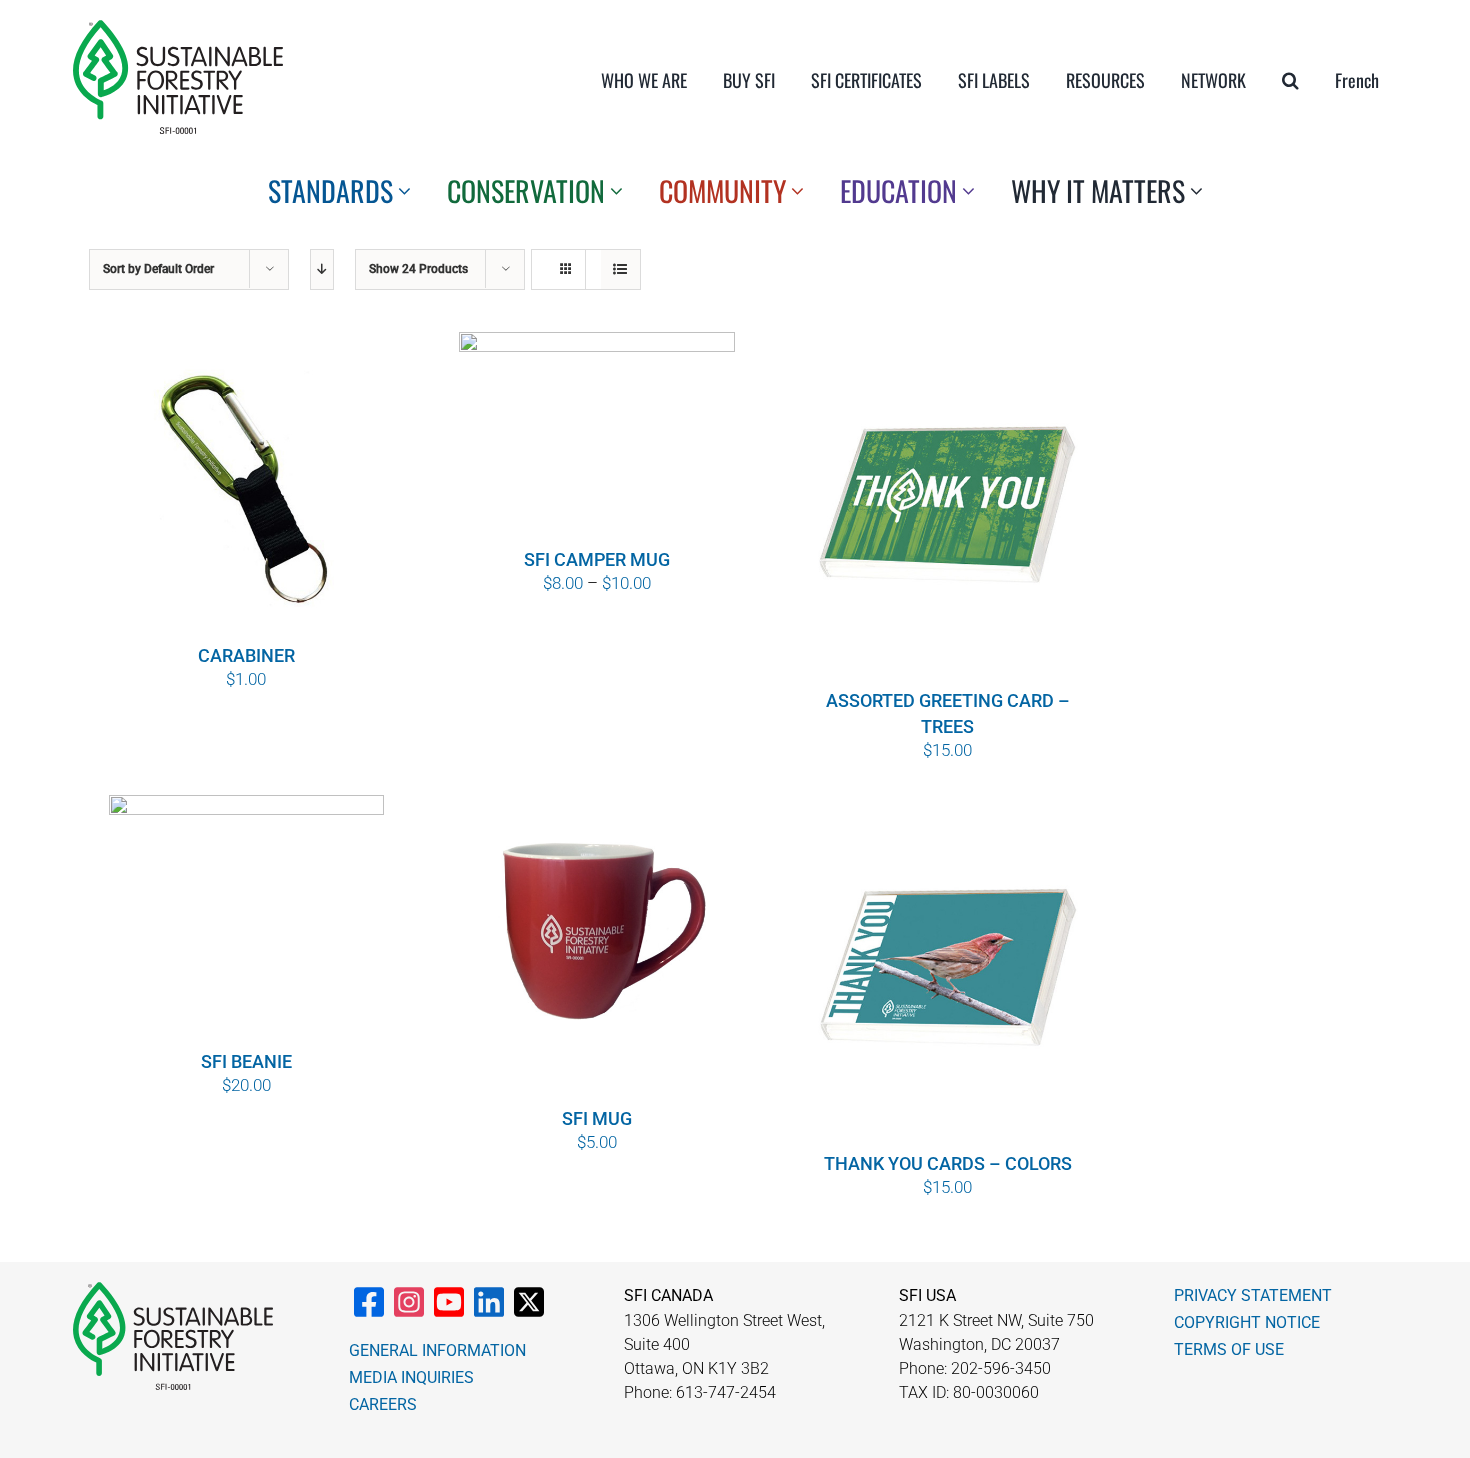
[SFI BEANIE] (247, 920)
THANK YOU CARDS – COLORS (948, 1163)
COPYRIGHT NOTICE (1247, 1322)
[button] (1290, 80)
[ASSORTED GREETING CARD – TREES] (948, 508)
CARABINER (246, 655)
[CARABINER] (247, 485)
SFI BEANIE (246, 1061)
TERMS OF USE (1229, 1349)
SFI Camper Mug (597, 559)
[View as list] (620, 269)
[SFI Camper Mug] (597, 437)
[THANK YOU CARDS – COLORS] (948, 971)
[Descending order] (322, 269)
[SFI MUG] (597, 948)
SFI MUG (597, 1118)
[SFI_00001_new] (178, 28)
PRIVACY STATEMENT (1253, 1295)
